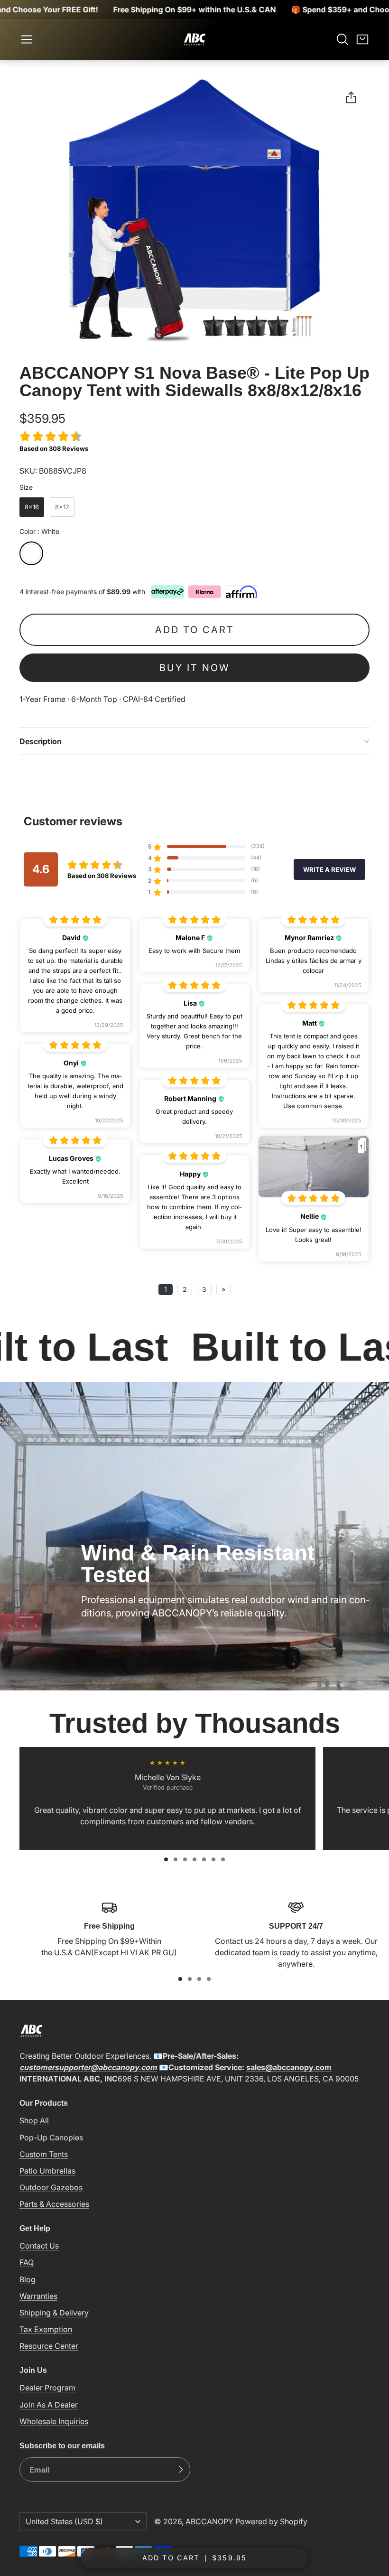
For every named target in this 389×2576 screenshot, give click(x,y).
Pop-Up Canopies (51, 2137)
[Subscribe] (181, 2470)
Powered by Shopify (271, 2521)
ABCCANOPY (209, 2521)
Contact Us (39, 2246)
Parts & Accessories (54, 2204)
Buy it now (194, 668)
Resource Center (49, 2346)
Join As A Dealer (49, 2405)
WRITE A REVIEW (329, 869)
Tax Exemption (46, 2329)
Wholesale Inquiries (54, 2421)
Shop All (34, 2120)
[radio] (32, 507)
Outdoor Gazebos (51, 2187)
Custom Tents (44, 2154)
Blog (28, 2279)
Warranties (38, 2296)
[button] (27, 39)
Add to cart (195, 630)
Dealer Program (47, 2388)
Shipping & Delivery (54, 2313)
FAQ (27, 2262)
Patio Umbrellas (47, 2171)
